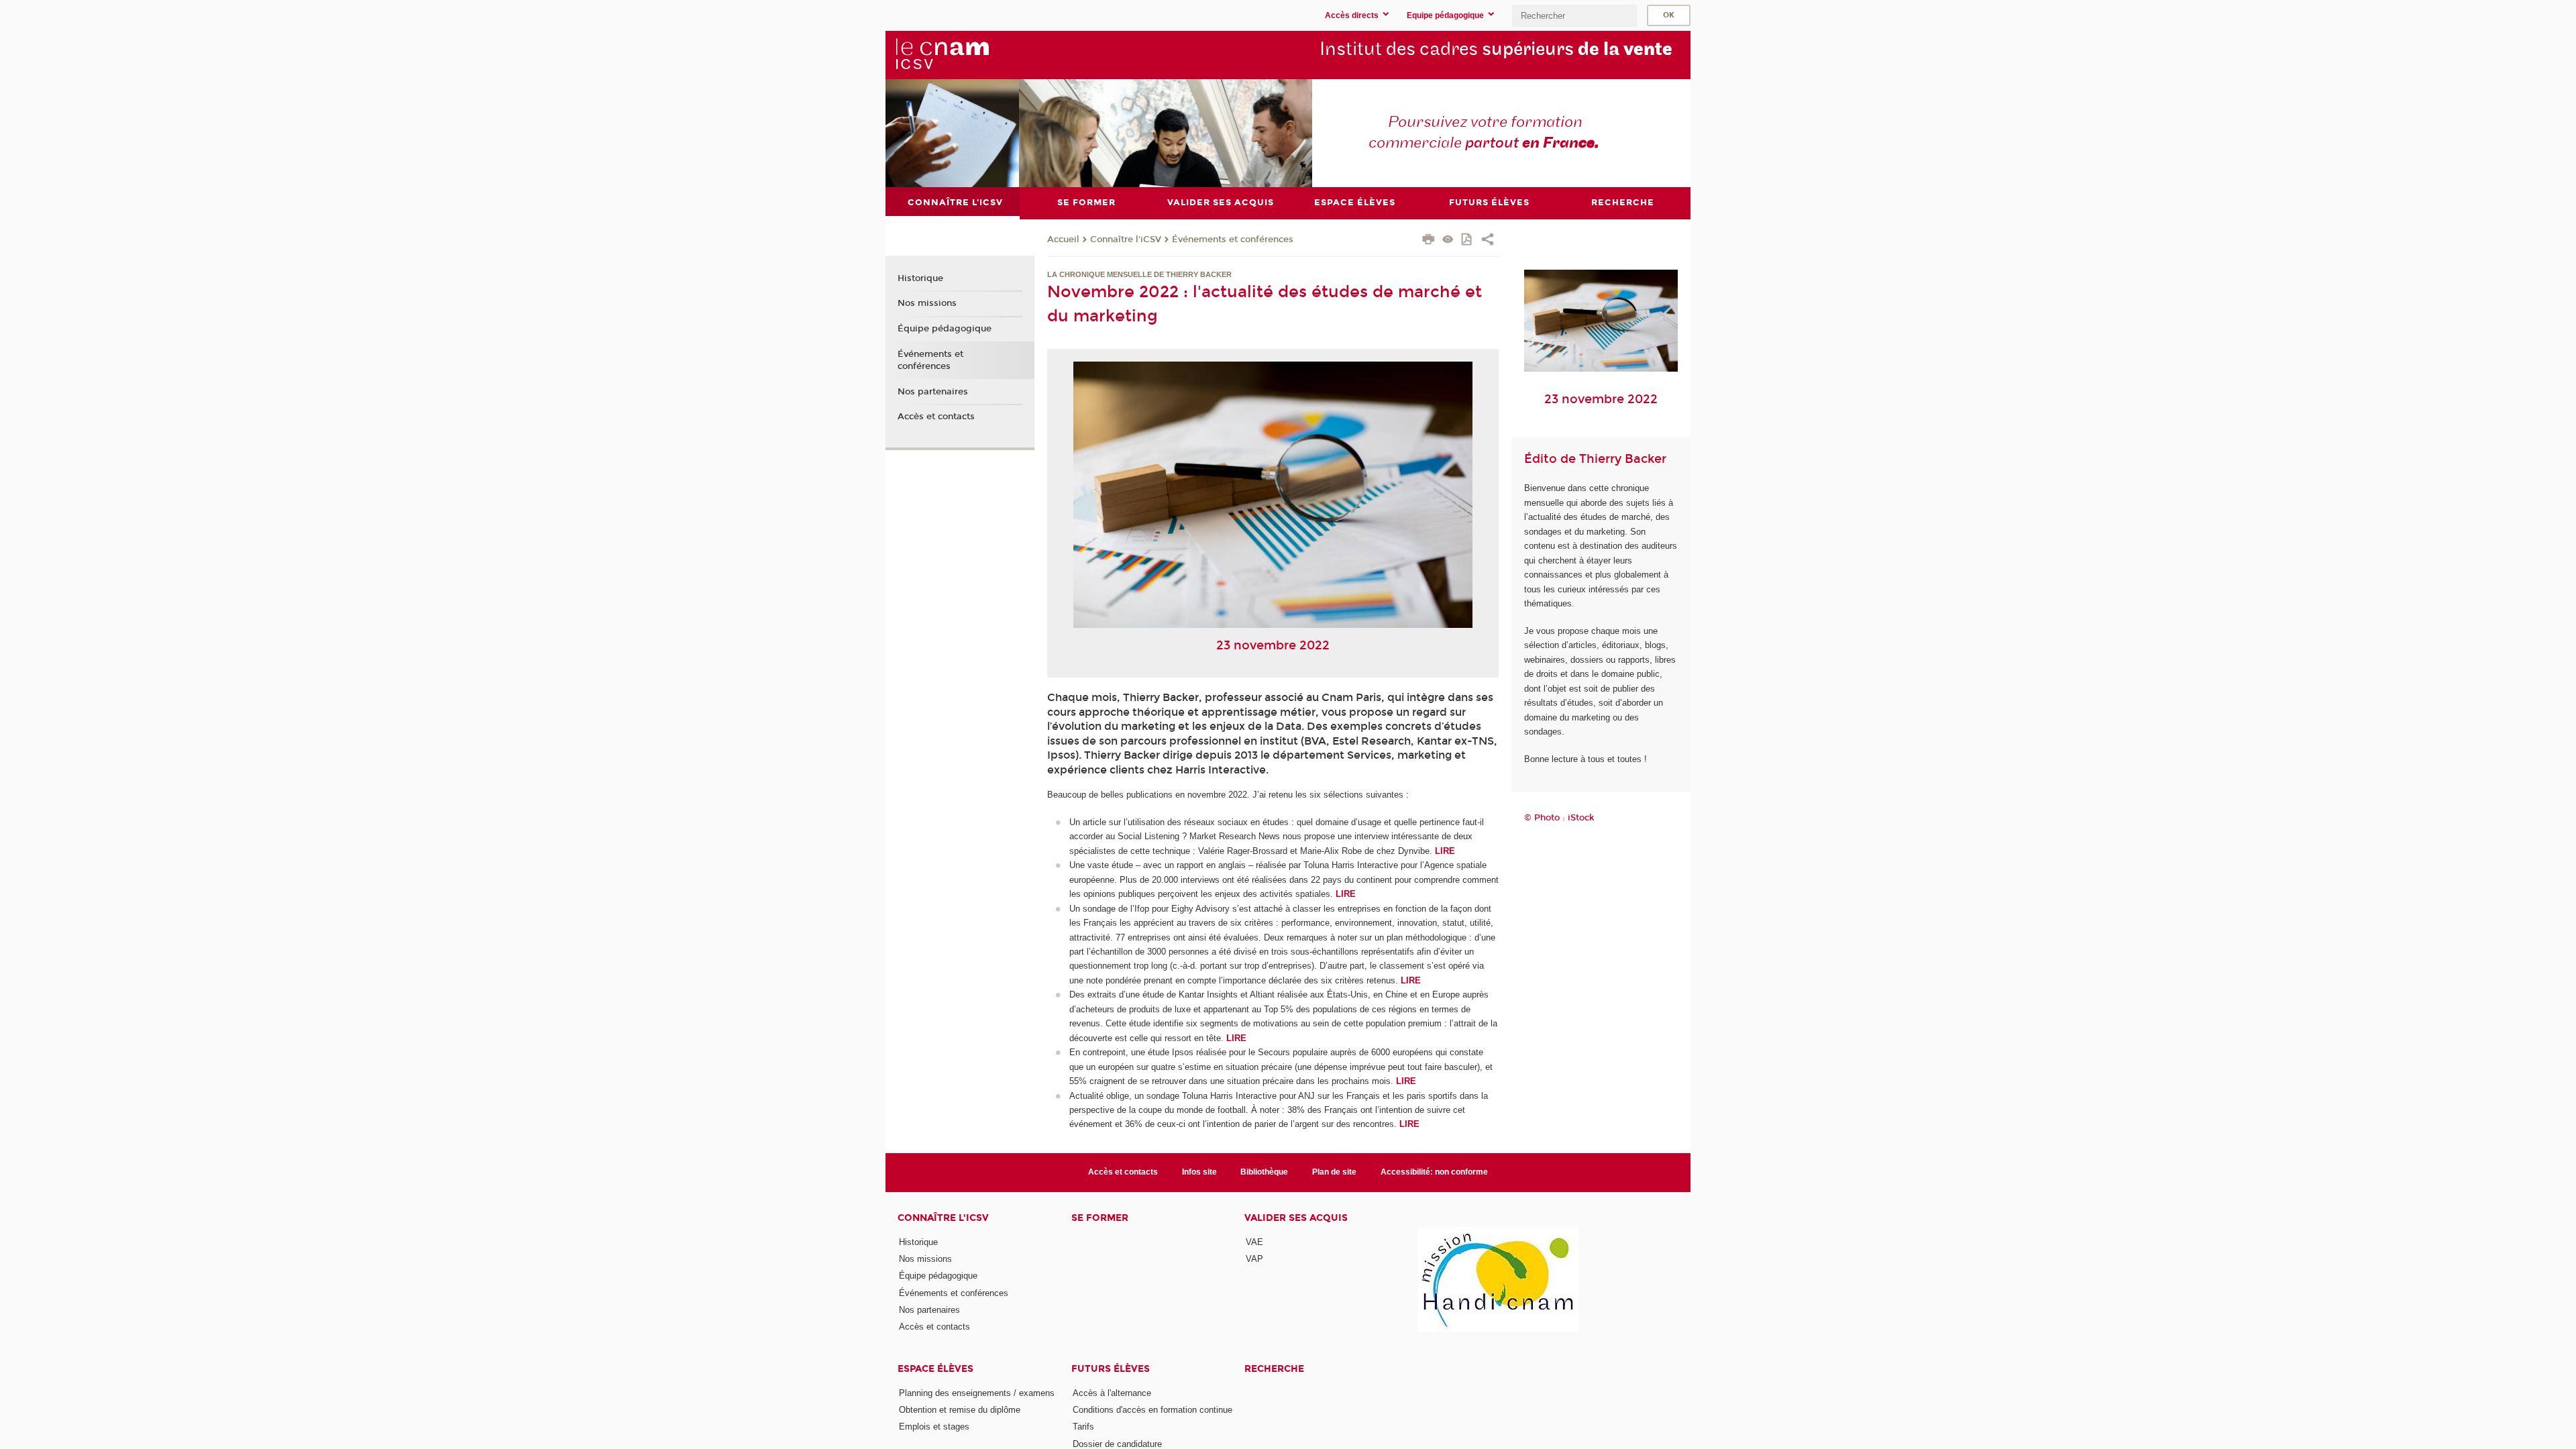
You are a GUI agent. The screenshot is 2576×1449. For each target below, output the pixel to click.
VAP (1254, 1259)
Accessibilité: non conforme (1434, 1172)
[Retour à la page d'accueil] (942, 54)
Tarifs (1083, 1427)
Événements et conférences (1233, 239)
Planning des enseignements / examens (977, 1393)
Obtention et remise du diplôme (960, 1410)
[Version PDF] (1467, 240)
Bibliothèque (1264, 1172)
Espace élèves (935, 1369)
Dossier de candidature (1117, 1444)
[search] (1574, 16)
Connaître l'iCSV (1126, 239)
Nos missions (927, 303)
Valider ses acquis (1296, 1218)
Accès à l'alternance (1112, 1393)
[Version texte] (1448, 240)
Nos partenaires (933, 392)
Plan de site (1334, 1172)
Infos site (1199, 1172)
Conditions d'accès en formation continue (1152, 1410)
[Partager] (1488, 241)
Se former (1100, 1218)
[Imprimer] (1429, 241)
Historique (920, 278)
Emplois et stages (934, 1427)
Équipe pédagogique (945, 329)
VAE (1254, 1242)
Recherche (1274, 1369)
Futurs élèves (1111, 1369)
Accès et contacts (936, 417)
